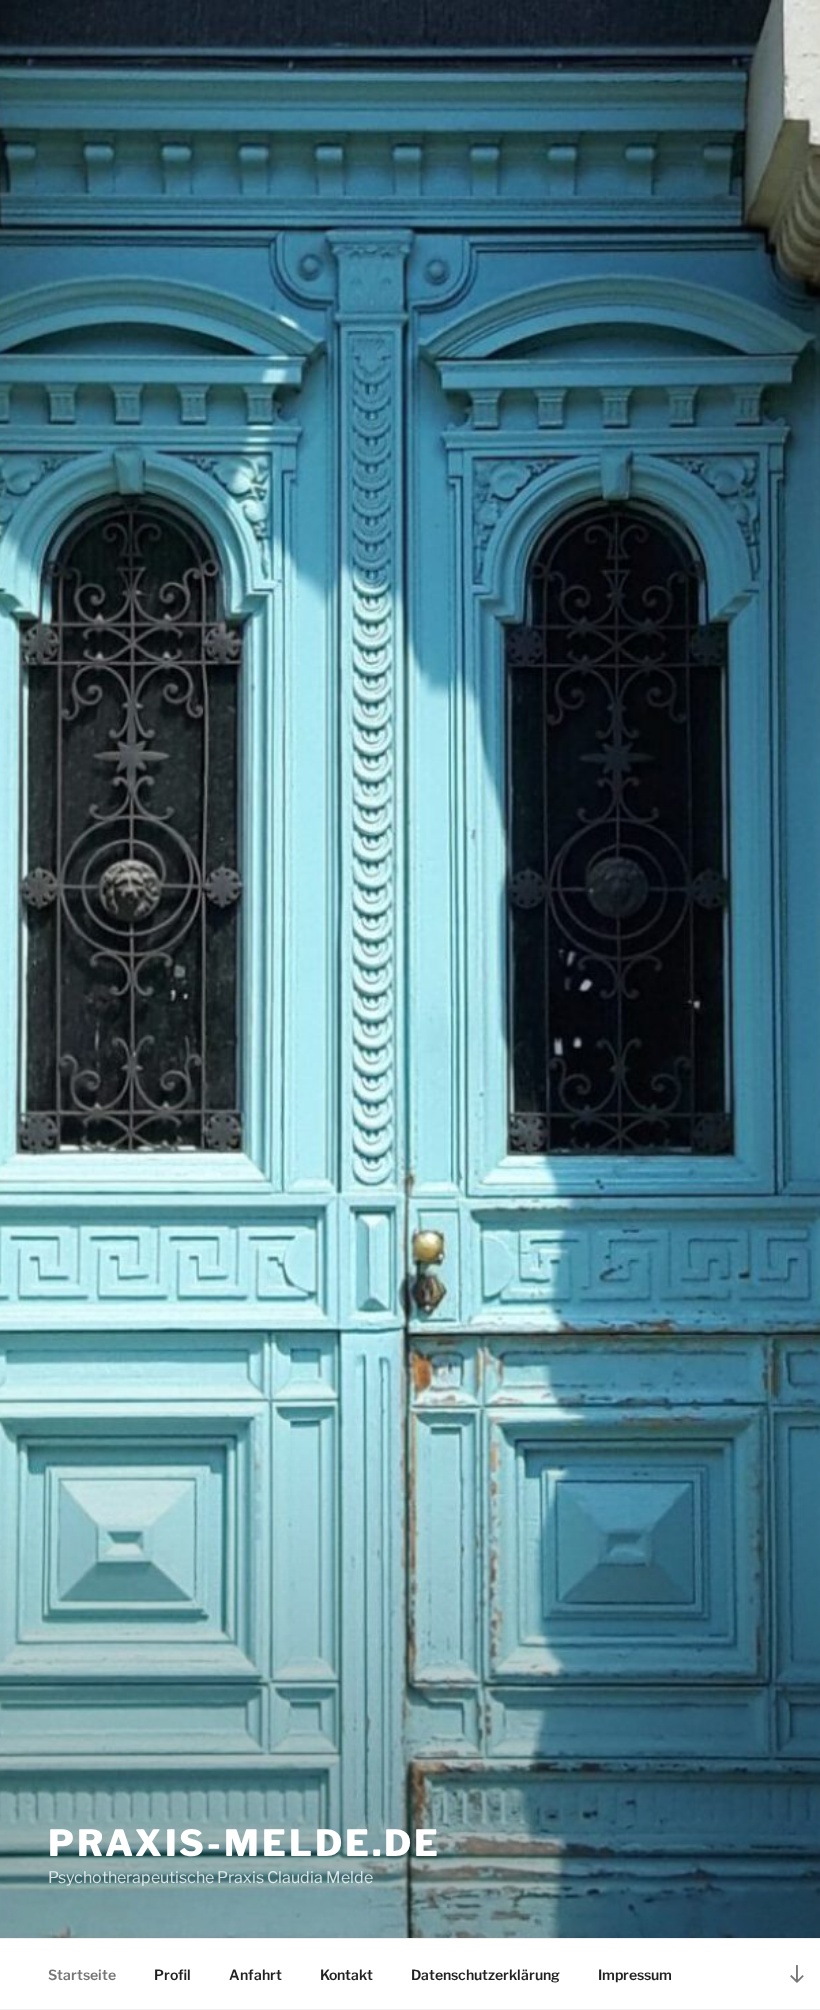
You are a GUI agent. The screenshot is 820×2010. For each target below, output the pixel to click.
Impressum (635, 1974)
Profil (172, 1974)
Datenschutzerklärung (485, 1974)
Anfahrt (255, 1974)
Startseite (82, 1974)
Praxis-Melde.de (244, 1843)
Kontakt (346, 1974)
